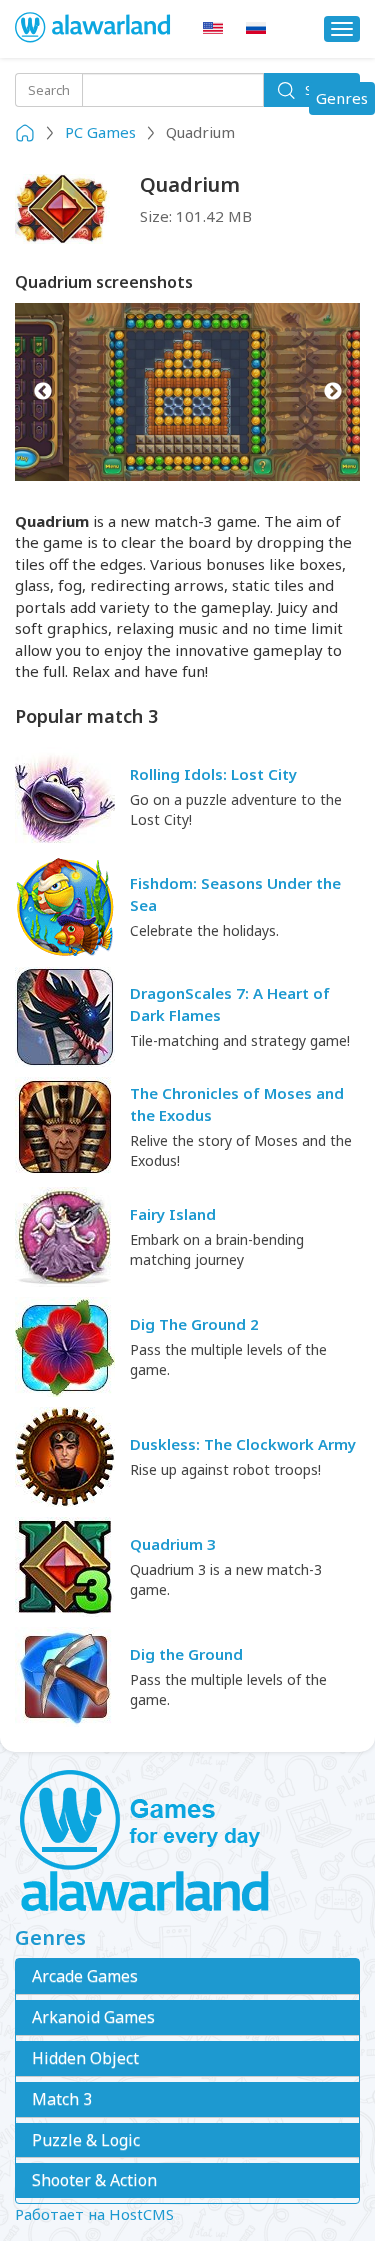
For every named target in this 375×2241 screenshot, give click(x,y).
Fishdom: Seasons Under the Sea (235, 893)
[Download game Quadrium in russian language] (256, 28)
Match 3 (62, 2099)
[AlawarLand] (94, 29)
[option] (187, 392)
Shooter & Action (94, 2180)
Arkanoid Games (93, 2017)
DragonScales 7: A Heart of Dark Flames (230, 1003)
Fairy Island (173, 1214)
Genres (345, 101)
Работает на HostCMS (94, 2214)
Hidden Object (85, 2058)
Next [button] (332, 392)
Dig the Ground (186, 1654)
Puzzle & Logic (86, 2140)
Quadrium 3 (173, 1544)
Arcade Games (85, 1976)
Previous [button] (42, 392)
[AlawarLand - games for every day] (187, 1842)
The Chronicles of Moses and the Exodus (237, 1103)
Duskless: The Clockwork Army (243, 1444)
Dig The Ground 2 (194, 1324)
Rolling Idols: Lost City (213, 774)
